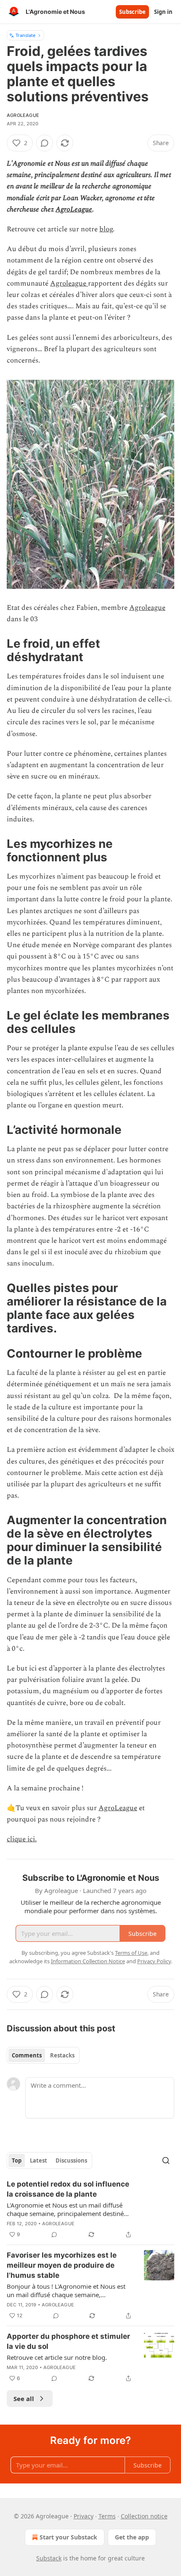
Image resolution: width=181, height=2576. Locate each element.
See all (24, 2399)
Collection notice (144, 2516)
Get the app (132, 2537)
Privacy (84, 2516)
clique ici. (22, 1839)
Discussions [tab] (71, 2160)
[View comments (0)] (45, 143)
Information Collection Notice (88, 1961)
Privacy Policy (154, 1961)
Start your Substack (68, 2537)
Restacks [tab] (62, 2055)
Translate (25, 35)
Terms (107, 2516)
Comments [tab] (27, 2055)
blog (106, 229)
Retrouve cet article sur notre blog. (57, 2357)
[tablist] (43, 2055)
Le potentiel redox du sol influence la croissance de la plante (68, 2189)
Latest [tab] (39, 2160)
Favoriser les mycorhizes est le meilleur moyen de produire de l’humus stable (62, 2265)
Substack (49, 2558)
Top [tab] (17, 2160)
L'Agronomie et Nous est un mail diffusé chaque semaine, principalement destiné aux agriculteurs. (65, 2209)
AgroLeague (74, 209)
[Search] (166, 2160)
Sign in (163, 12)
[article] (90, 2209)
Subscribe (132, 12)
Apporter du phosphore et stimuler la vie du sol (68, 2341)
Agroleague (23, 115)
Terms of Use (131, 1953)
